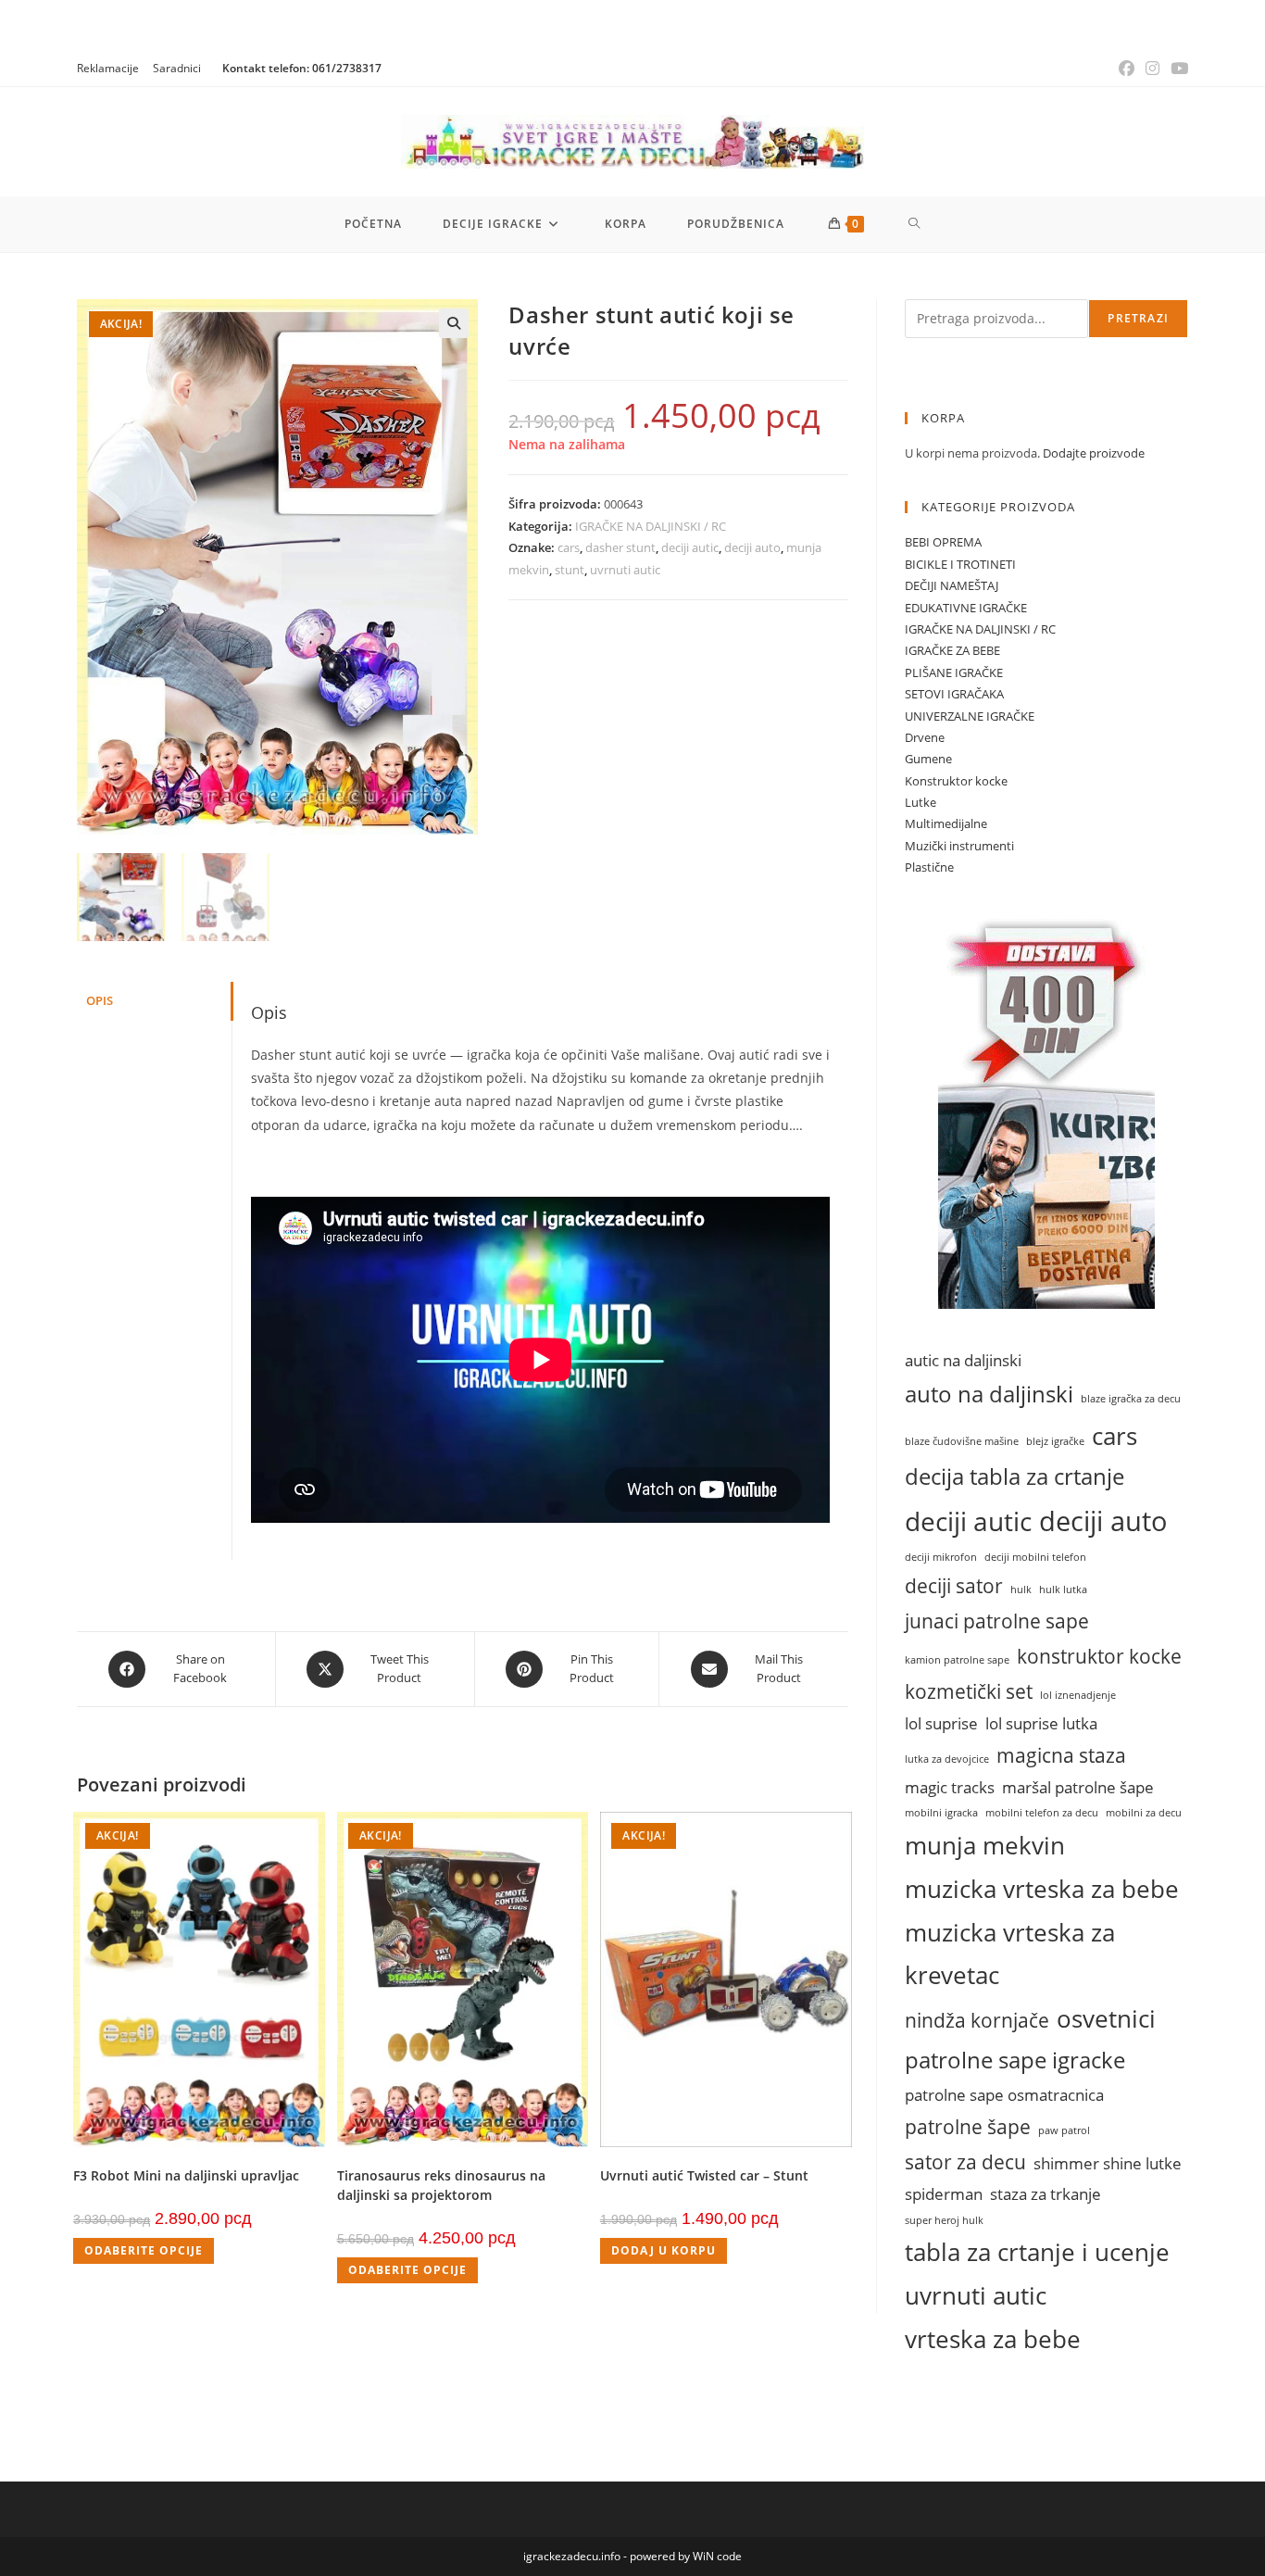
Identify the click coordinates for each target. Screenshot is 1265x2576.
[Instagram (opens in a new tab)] (1152, 69)
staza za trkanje (1046, 2194)
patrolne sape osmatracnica (1004, 2095)
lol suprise (941, 1723)
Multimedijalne (946, 823)
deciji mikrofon (941, 1557)
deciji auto (752, 547)
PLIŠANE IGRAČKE (954, 672)
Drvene (925, 737)
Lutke (921, 802)
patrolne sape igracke (1015, 2060)
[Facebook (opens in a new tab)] (1127, 69)
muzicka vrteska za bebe (1042, 1889)
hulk (1021, 1590)
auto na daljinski (989, 1394)
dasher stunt (620, 547)
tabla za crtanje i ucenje (1037, 2252)
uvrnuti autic (625, 570)
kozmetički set (969, 1691)
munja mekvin (985, 1845)
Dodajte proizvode (1094, 453)
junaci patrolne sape (997, 1621)
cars (569, 547)
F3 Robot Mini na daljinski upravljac (186, 2175)
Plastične (929, 867)
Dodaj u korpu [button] (664, 2250)
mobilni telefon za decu (1042, 1813)
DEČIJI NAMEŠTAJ (952, 585)
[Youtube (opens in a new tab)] (1177, 69)
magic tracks (950, 1787)
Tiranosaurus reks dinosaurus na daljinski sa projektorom (441, 2185)
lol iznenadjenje (1078, 1695)
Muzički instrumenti (959, 846)
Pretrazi (1138, 318)
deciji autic (690, 547)
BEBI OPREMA (943, 542)
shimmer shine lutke (1108, 2163)
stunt (570, 570)
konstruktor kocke (1099, 1656)
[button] (454, 323)
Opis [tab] (100, 1001)
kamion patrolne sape (957, 1660)
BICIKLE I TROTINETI (960, 564)
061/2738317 (347, 68)
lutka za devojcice (947, 1759)
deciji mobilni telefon (1035, 1557)
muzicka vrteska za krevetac (1010, 1954)
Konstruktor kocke (956, 781)
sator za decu (965, 2161)
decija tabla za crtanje (1015, 1476)
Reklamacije (108, 68)
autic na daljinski (963, 1360)
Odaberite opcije (144, 2250)
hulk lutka (1063, 1590)
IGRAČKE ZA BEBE (952, 650)
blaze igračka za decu (1131, 1399)
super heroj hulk (944, 2220)
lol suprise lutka (1041, 1723)
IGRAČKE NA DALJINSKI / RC (651, 526)
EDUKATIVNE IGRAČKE (966, 608)
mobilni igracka (941, 1813)
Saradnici (177, 68)
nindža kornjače (977, 2020)
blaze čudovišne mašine (962, 1441)
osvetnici (1106, 2018)
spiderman (944, 2194)
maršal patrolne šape (1078, 1787)
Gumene (928, 759)
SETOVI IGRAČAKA (954, 694)
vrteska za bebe (993, 2339)
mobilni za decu (1144, 1813)
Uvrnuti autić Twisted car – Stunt (704, 2175)
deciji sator (954, 1585)
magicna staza (1061, 1755)
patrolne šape (968, 2126)
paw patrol (1064, 2130)
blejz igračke (1055, 1441)
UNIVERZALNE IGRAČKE (970, 716)
